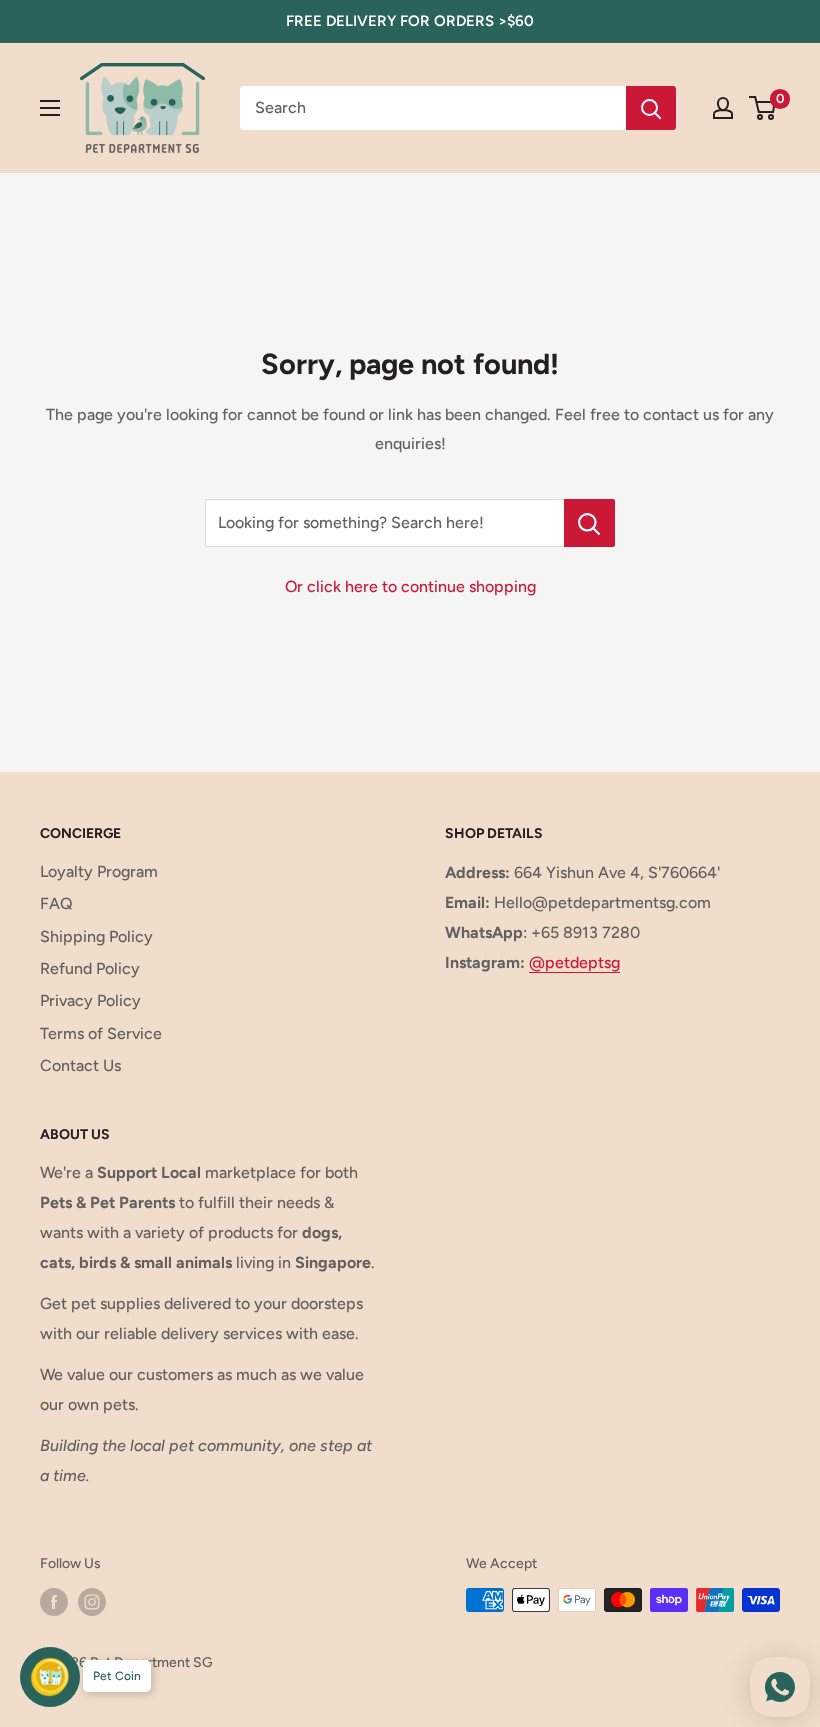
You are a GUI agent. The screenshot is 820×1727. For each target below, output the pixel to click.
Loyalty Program (99, 871)
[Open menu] (50, 108)
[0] (763, 108)
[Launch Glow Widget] (50, 1677)
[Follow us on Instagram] (92, 1602)
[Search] (651, 108)
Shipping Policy (96, 936)
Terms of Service (101, 1033)
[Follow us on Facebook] (54, 1602)
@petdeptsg (574, 962)
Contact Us (80, 1065)
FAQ (56, 903)
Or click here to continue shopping (410, 586)
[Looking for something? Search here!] (589, 523)
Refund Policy (90, 968)
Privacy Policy (90, 1000)
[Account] (723, 108)
